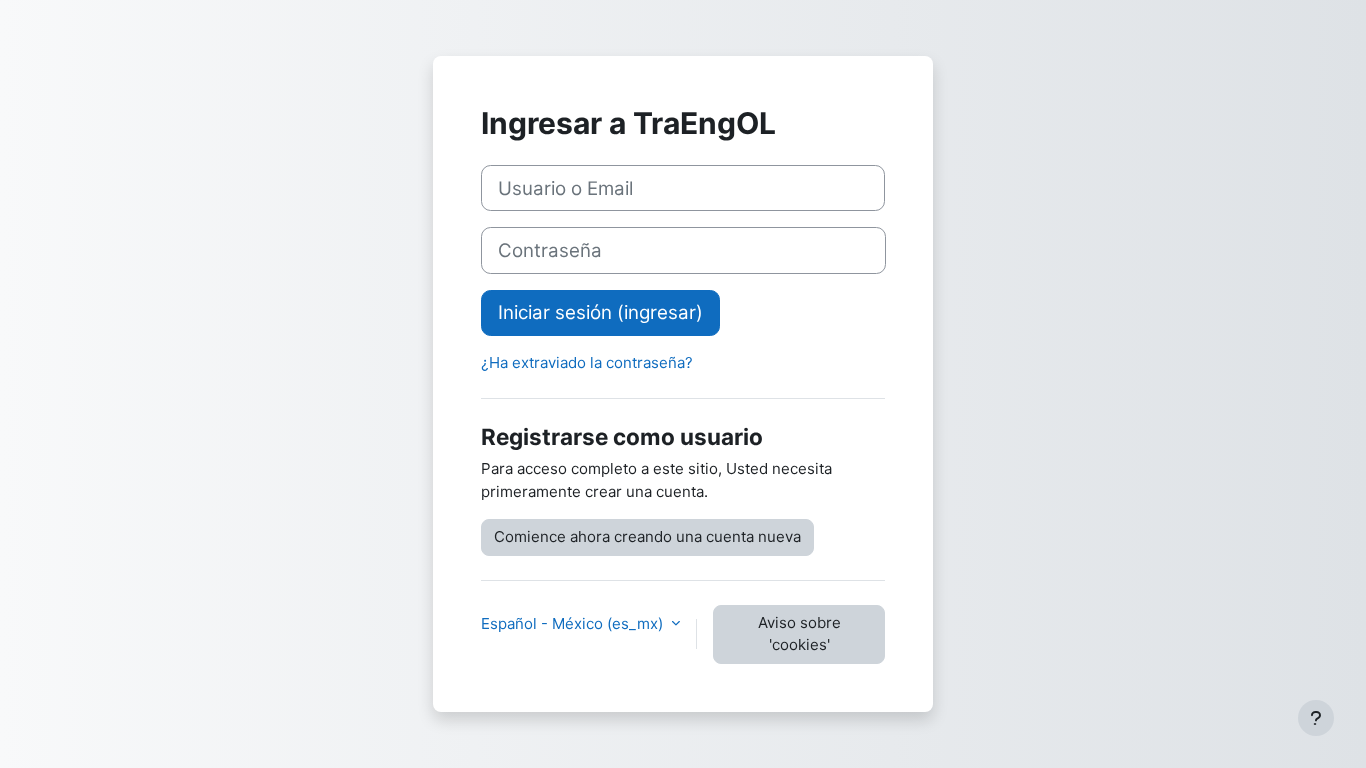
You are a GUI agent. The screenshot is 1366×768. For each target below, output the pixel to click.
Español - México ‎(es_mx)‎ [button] (574, 623)
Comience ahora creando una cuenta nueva (647, 536)
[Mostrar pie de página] (1316, 718)
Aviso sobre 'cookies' (799, 634)
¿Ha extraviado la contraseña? (587, 362)
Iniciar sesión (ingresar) (600, 312)
